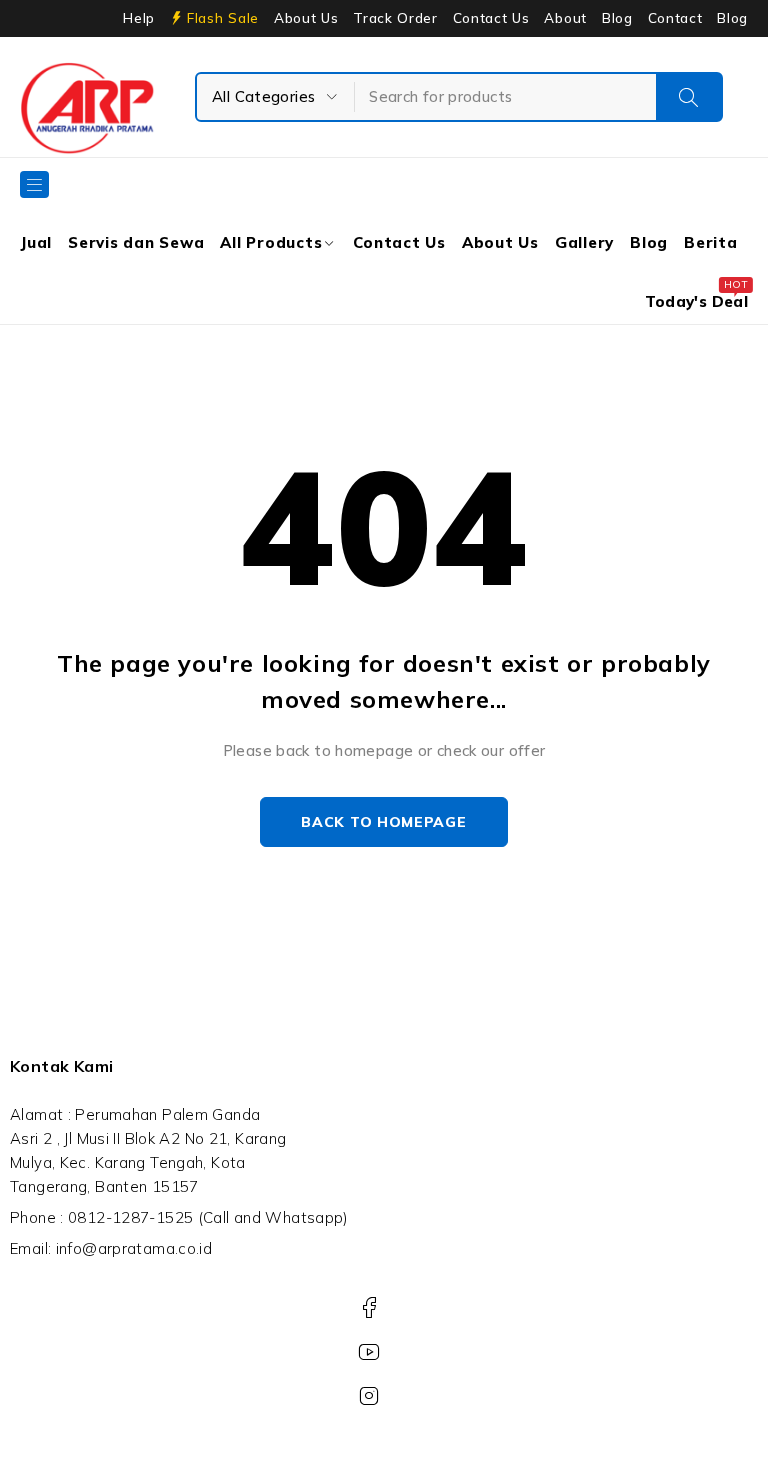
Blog (617, 18)
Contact (675, 18)
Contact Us (491, 18)
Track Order (395, 18)
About (565, 18)
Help (139, 18)
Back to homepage (383, 822)
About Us (306, 18)
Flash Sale (223, 18)
